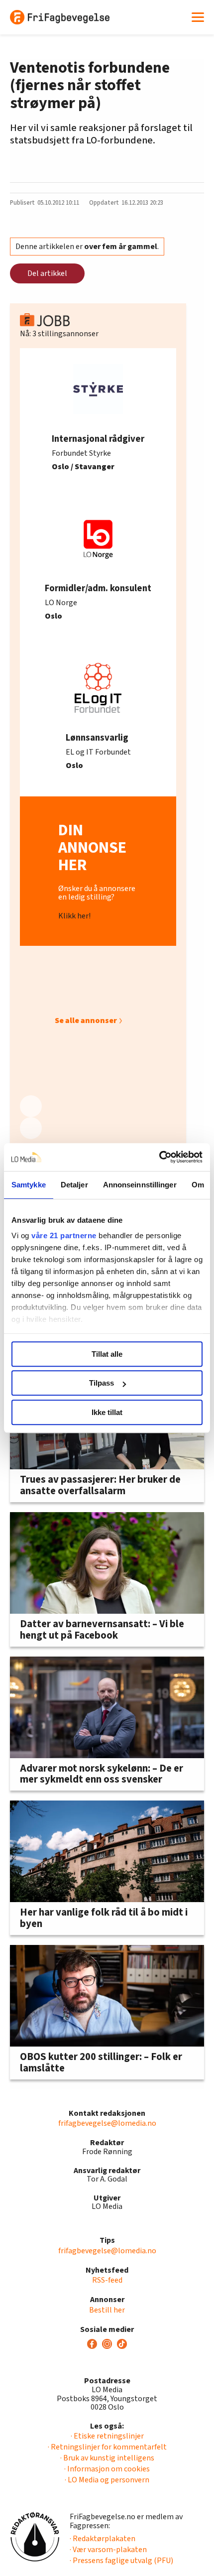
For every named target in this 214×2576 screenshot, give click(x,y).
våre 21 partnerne (64, 1235)
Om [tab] (198, 1185)
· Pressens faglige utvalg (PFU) (121, 2561)
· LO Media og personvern (107, 2480)
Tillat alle (107, 1354)
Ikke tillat (107, 1412)
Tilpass (102, 1383)
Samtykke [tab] (29, 1185)
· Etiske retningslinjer (107, 2436)
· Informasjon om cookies (107, 2469)
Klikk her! (74, 916)
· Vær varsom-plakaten (108, 2550)
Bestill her (107, 2310)
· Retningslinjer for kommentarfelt (107, 2447)
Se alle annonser (86, 1021)
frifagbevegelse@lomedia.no (107, 2123)
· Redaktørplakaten (103, 2539)
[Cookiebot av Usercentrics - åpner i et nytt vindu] (159, 1157)
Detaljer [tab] (74, 1185)
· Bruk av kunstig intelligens (107, 2458)
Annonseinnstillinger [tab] (140, 1185)
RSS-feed (107, 2280)
